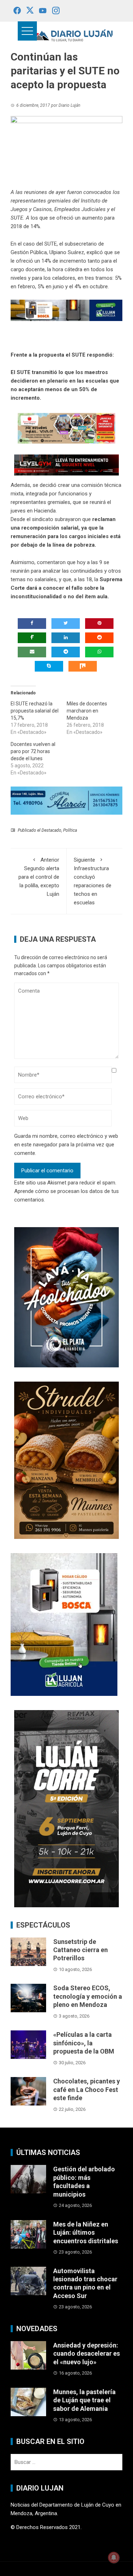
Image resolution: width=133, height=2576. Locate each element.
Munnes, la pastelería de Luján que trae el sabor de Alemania (84, 2400)
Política (70, 830)
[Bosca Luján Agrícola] (66, 310)
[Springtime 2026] (66, 428)
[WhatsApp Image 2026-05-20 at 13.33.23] (66, 1460)
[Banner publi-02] (66, 1808)
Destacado (51, 830)
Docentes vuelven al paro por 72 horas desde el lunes (33, 751)
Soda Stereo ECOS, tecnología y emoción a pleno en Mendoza (88, 1996)
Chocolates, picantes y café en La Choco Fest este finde (87, 2089)
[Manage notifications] (114, 2557)
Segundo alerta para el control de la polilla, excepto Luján (39, 877)
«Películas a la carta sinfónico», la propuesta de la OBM (84, 2043)
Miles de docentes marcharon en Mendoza (87, 711)
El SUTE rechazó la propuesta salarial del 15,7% (35, 711)
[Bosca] (64, 1624)
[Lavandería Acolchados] (66, 1297)
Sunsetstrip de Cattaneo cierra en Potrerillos (81, 1950)
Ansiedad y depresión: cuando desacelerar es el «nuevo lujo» (87, 2354)
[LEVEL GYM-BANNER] (66, 464)
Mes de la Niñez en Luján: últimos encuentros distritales (86, 2233)
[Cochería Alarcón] (66, 800)
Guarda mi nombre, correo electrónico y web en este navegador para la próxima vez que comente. (66, 1145)
